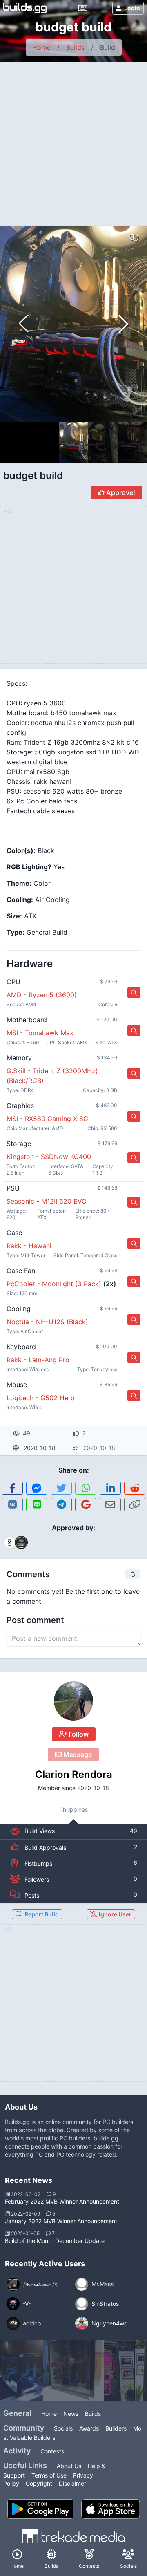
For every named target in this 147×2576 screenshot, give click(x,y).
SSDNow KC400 (66, 1157)
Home (41, 47)
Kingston (20, 1157)
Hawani (40, 1246)
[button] (123, 324)
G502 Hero (58, 1398)
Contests (52, 2451)
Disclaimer (72, 2483)
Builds (75, 47)
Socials (63, 2428)
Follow (78, 1734)
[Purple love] (73, 2370)
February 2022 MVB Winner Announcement (62, 2201)
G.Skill (16, 1071)
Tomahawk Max (49, 1033)
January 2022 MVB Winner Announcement (61, 2221)
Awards (89, 2428)
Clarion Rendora (74, 1774)
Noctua (18, 1322)
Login (132, 8)
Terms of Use (49, 2475)
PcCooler (21, 1284)
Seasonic (20, 1201)
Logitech (20, 1398)
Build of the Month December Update (55, 2241)
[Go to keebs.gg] (83, 8)
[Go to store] (134, 993)
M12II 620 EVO (64, 1201)
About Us (69, 2466)
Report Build (42, 1914)
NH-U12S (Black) (62, 1322)
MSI (12, 1033)
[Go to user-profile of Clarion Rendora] (73, 1701)
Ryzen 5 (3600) (53, 995)
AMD (14, 995)
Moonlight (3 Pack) (72, 1284)
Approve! (120, 492)
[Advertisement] (73, 140)
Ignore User (115, 1914)
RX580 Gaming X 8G (57, 1119)
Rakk (14, 1246)
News (71, 2414)
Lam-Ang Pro (49, 1360)
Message (77, 1755)
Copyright (39, 2483)
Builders (116, 2428)
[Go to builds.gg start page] (25, 8)
